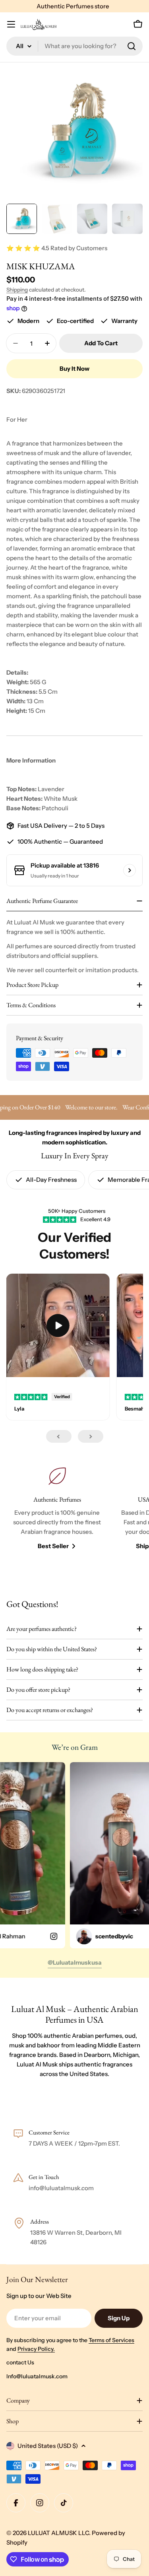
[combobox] (74, 46)
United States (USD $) (48, 2446)
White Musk (61, 799)
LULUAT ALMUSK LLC (58, 2533)
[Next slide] (91, 1436)
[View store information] (130, 870)
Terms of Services (111, 2340)
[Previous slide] (59, 1436)
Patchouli (55, 808)
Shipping (17, 290)
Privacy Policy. (36, 2349)
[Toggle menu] (11, 24)
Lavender (51, 789)
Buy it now (74, 369)
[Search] (132, 46)
